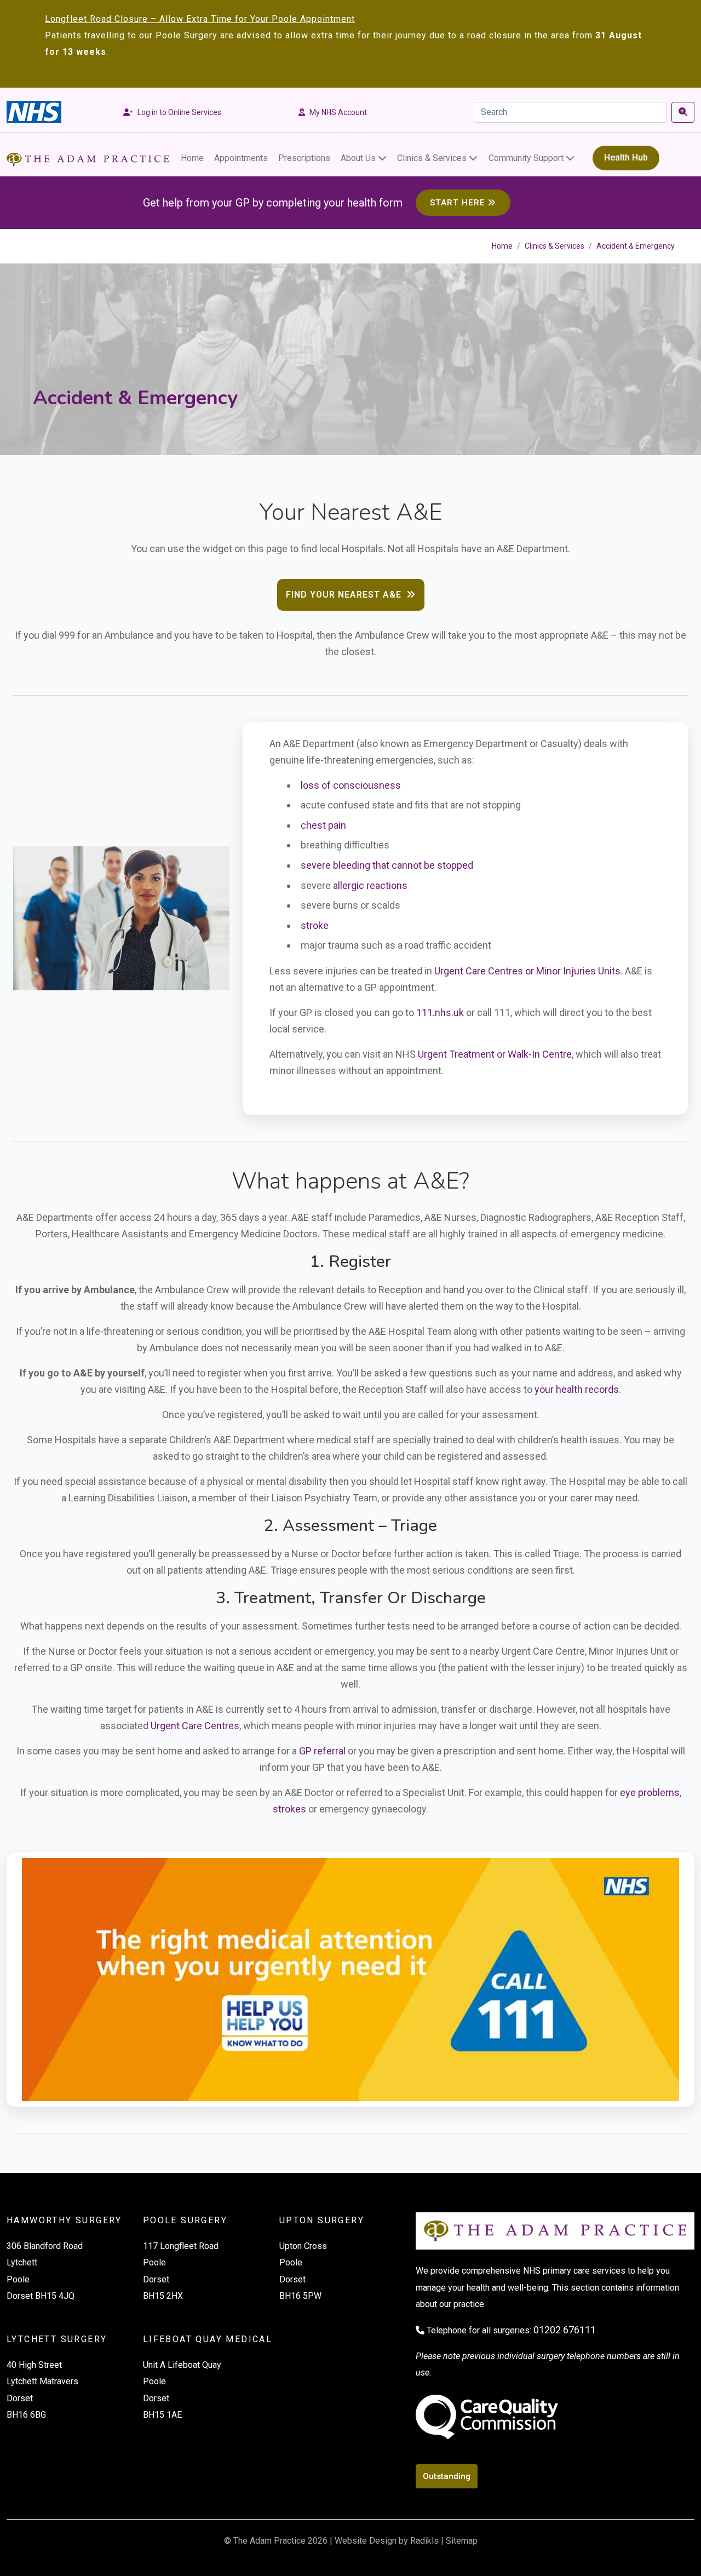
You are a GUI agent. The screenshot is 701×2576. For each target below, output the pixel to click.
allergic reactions (370, 885)
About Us (358, 158)
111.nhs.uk (440, 1012)
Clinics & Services (432, 158)
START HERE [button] (458, 203)
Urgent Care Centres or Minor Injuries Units (527, 971)
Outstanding (447, 2476)
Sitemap (462, 2541)
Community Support (526, 158)
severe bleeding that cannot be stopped (387, 865)
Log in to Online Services (179, 112)
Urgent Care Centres (195, 1726)
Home (192, 158)
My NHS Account (338, 112)
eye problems (650, 1792)
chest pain (323, 825)
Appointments (241, 158)
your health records (577, 1389)
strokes (289, 1809)
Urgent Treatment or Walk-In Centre (495, 1054)
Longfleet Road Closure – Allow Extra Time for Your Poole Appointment (200, 19)
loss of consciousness (351, 785)
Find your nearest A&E (345, 595)
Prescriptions (304, 158)
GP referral (322, 1751)
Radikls (424, 2541)
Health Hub (626, 157)
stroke (315, 925)
